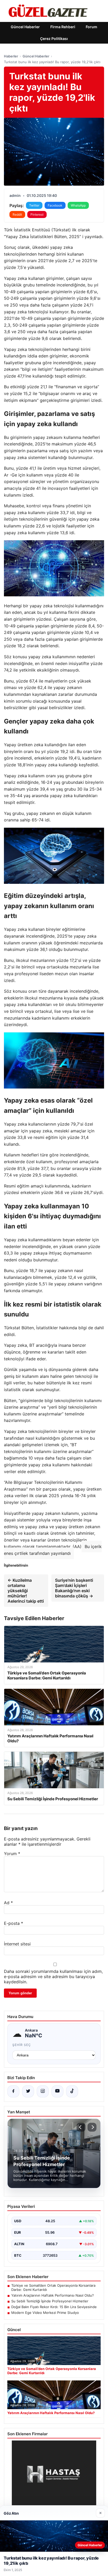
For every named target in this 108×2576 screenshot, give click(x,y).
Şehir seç (22, 2045)
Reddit (17, 214)
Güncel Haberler (25, 27)
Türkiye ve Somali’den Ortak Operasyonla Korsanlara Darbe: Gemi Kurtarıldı (53, 2287)
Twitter (34, 205)
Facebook (55, 205)
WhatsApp (78, 205)
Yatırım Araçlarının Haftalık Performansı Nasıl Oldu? (53, 2295)
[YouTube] (57, 2091)
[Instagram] (43, 2091)
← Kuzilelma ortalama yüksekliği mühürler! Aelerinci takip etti (26, 1591)
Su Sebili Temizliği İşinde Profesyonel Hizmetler (50, 2301)
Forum (91, 27)
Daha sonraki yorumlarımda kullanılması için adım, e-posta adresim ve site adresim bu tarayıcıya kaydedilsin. (53, 1977)
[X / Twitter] (28, 2091)
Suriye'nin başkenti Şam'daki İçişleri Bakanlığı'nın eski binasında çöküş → (74, 1588)
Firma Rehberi (63, 27)
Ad (8, 1903)
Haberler (11, 56)
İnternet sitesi (17, 1944)
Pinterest (37, 214)
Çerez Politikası (54, 39)
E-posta (13, 1923)
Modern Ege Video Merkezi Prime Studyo (45, 2313)
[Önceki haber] (81, 2127)
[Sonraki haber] (92, 2127)
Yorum (12, 1854)
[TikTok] (72, 2091)
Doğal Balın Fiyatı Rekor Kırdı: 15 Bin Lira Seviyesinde (54, 2307)
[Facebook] (13, 2091)
